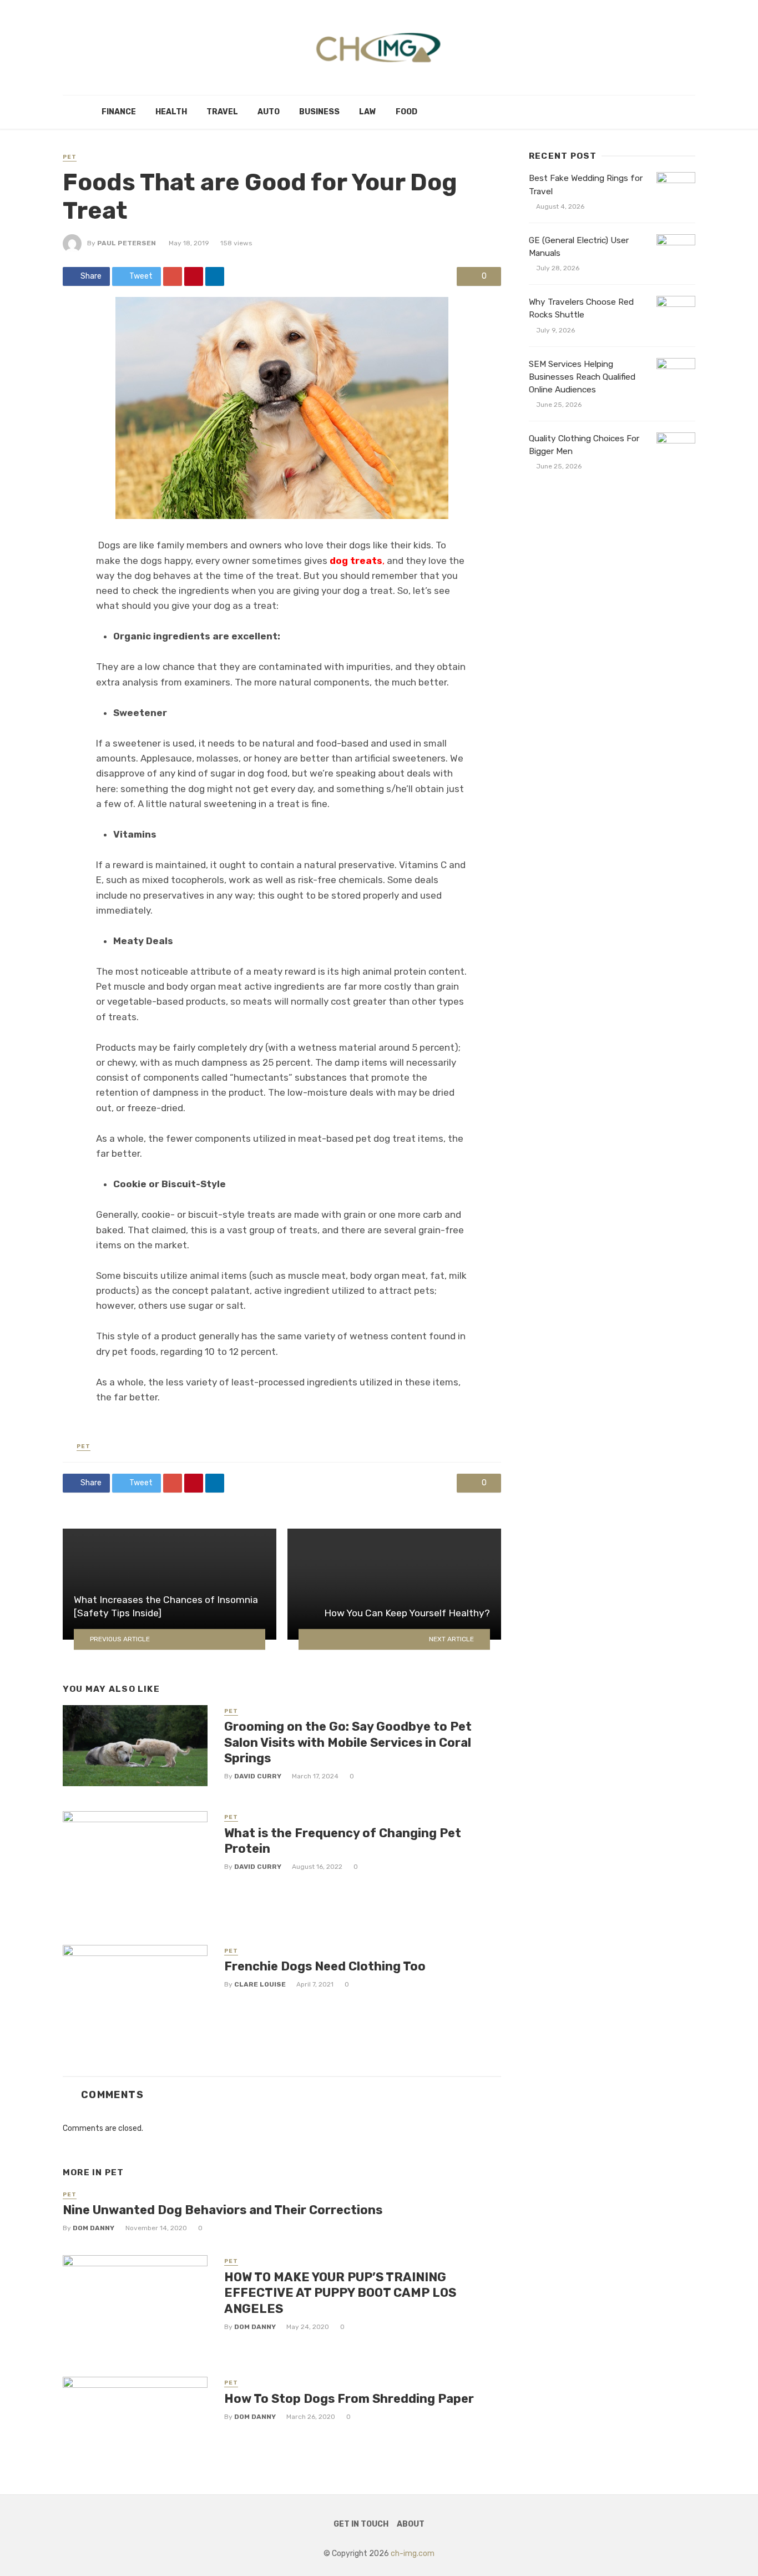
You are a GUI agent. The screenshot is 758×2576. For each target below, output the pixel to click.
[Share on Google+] (173, 276)
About (411, 2524)
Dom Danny (94, 2228)
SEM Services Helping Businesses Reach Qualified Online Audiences (582, 377)
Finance (119, 112)
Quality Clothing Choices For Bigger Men (584, 445)
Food (406, 112)
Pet (70, 157)
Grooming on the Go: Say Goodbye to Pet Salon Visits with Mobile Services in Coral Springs (348, 1742)
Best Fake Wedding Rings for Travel (586, 185)
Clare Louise (260, 1984)
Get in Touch (361, 2524)
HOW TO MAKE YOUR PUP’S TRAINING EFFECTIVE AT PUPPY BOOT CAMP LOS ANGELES (340, 2293)
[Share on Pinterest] (194, 276)
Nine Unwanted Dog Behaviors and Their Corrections (223, 2210)
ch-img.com (413, 2554)
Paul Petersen (127, 243)
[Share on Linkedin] (215, 276)
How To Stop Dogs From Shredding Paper (349, 2399)
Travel (222, 112)
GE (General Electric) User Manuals (579, 247)
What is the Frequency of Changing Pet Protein (343, 1841)
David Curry (258, 1776)
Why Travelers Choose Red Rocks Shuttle (581, 308)
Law (368, 112)
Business (319, 112)
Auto (269, 112)
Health (171, 112)
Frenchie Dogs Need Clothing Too (325, 1966)
